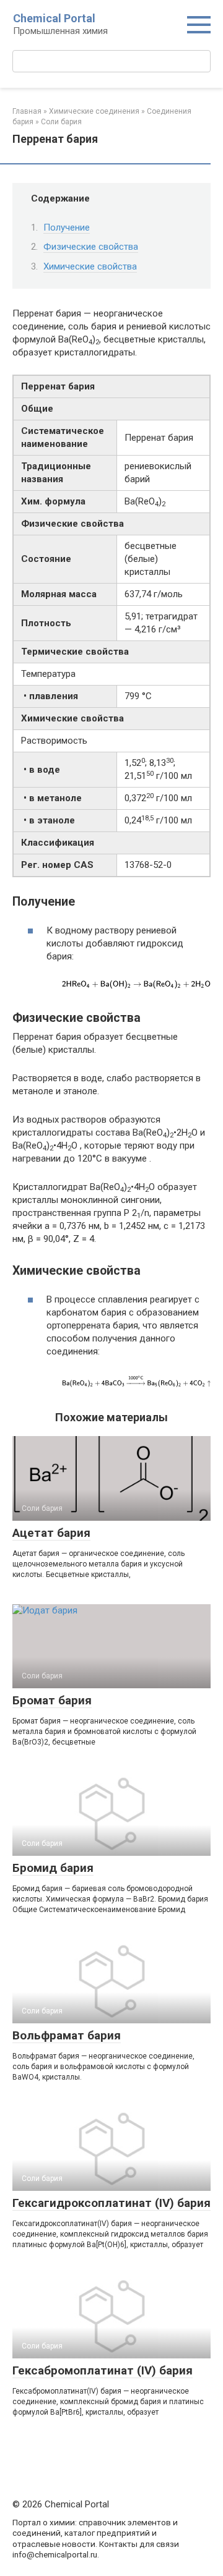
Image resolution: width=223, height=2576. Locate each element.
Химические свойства (90, 266)
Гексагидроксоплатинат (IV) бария (111, 2203)
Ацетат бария (51, 1533)
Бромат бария (52, 1700)
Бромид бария (53, 1868)
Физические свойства (91, 247)
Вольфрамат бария (67, 2035)
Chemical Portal (54, 18)
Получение (67, 227)
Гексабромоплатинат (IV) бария (103, 2370)
